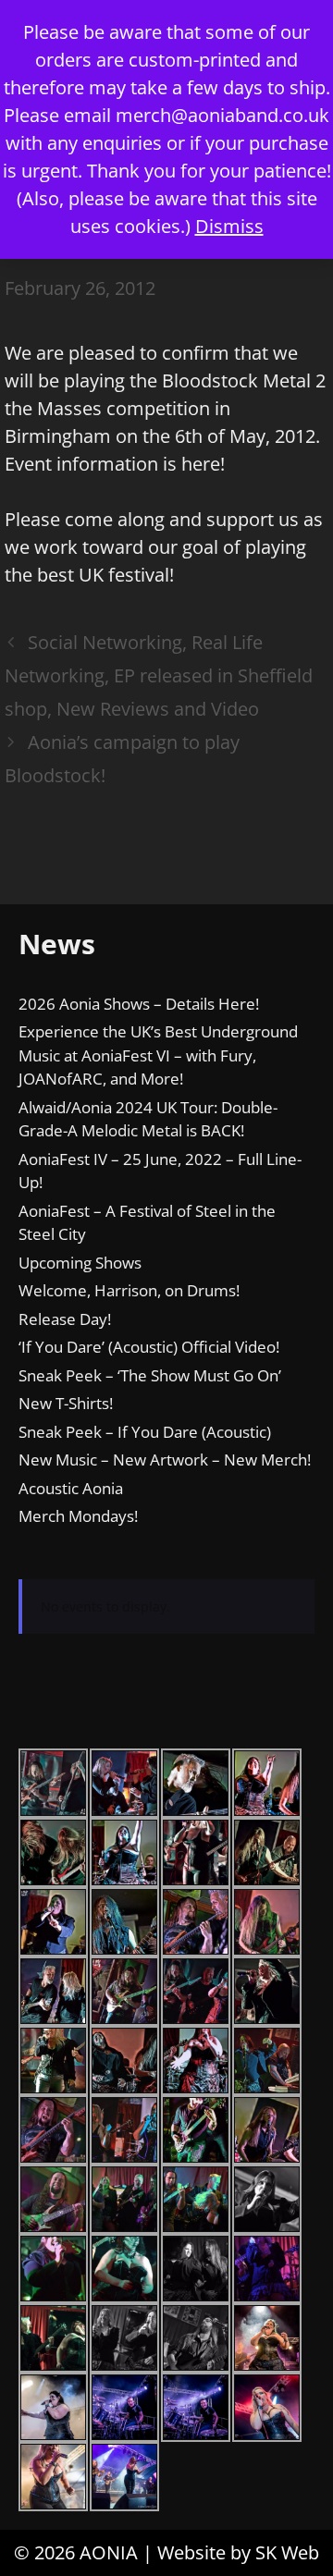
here (201, 464)
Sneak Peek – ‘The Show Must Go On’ (150, 1375)
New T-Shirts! (66, 1403)
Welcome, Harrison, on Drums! (129, 1290)
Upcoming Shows (80, 1263)
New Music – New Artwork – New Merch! (165, 1460)
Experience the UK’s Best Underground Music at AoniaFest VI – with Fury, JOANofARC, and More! (158, 1055)
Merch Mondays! (78, 1516)
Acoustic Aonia (71, 1488)
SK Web (287, 2552)
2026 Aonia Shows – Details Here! (139, 1004)
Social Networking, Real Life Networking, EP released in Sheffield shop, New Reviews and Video (159, 675)
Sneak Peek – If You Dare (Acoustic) (145, 1432)
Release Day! (65, 1319)
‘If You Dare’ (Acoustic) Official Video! (149, 1347)
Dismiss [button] (229, 226)
